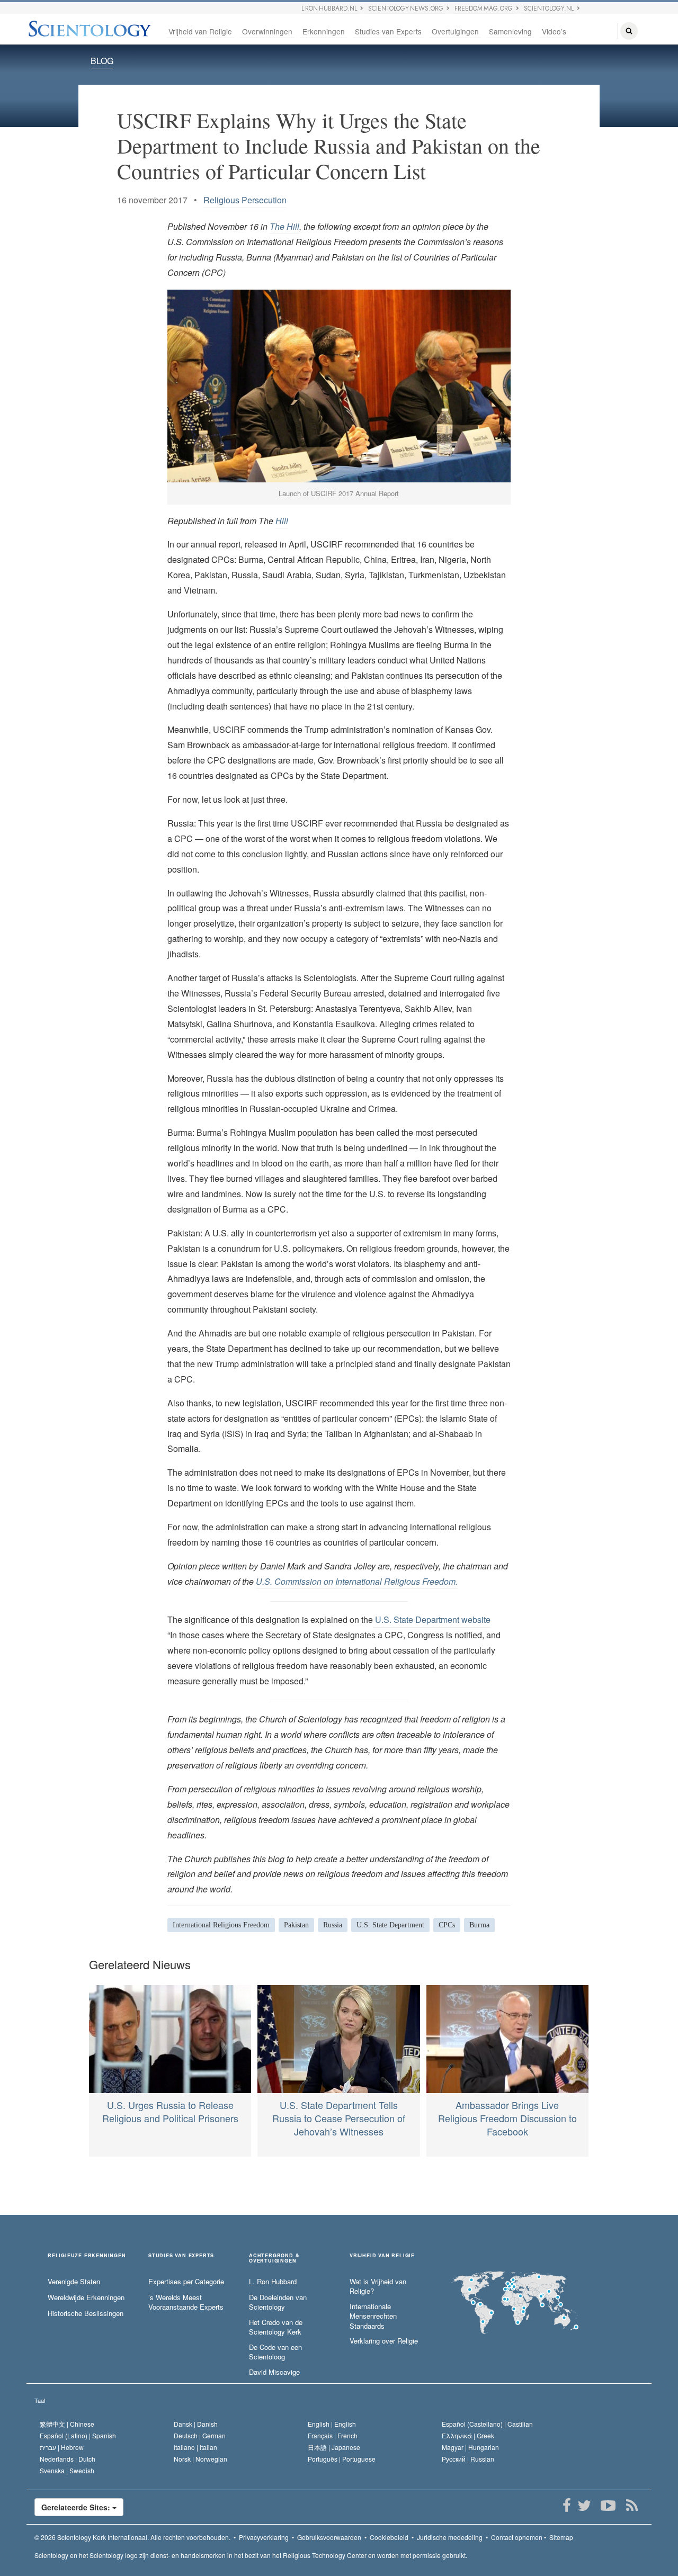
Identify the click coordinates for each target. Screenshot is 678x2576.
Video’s (554, 31)
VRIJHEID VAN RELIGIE (382, 2256)
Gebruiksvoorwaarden (329, 2537)
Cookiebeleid (389, 2537)
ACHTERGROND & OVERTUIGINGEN (274, 2258)
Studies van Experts (388, 31)
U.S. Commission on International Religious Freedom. (357, 1581)
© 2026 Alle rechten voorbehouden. (132, 2537)
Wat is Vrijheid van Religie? (378, 2287)
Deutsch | (200, 2435)
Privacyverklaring (264, 2537)
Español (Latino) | (78, 2435)
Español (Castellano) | (487, 2424)
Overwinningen (267, 31)
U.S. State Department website (432, 1619)
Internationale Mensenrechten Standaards (373, 2316)
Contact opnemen (517, 2537)
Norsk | (200, 2459)
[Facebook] (567, 2506)
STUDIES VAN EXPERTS (181, 2256)
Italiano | (195, 2447)
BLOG (102, 61)
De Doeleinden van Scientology (278, 2303)
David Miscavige (274, 2372)
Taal (40, 2400)
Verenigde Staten (74, 2282)
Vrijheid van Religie (200, 31)
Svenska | (67, 2470)
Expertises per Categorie (186, 2282)
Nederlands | (68, 2459)
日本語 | (334, 2447)
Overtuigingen (455, 31)
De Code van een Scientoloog (275, 2352)
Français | (333, 2435)
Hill (282, 521)
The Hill (284, 226)
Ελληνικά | (468, 2435)
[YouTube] (608, 2506)
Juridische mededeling (450, 2537)
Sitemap (561, 2537)
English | (332, 2424)
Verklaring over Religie (384, 2341)
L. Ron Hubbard (273, 2282)
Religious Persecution (245, 200)
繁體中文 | (67, 2424)
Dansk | (196, 2424)
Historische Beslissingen (86, 2313)
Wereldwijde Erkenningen (86, 2297)
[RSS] (632, 2506)
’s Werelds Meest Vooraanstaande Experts (186, 2303)
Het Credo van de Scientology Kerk (276, 2327)
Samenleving (510, 31)
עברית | (62, 2447)
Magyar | (470, 2447)
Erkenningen (324, 31)
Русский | (468, 2459)
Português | (342, 2459)
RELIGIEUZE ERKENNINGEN (87, 2256)
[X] (584, 2506)
